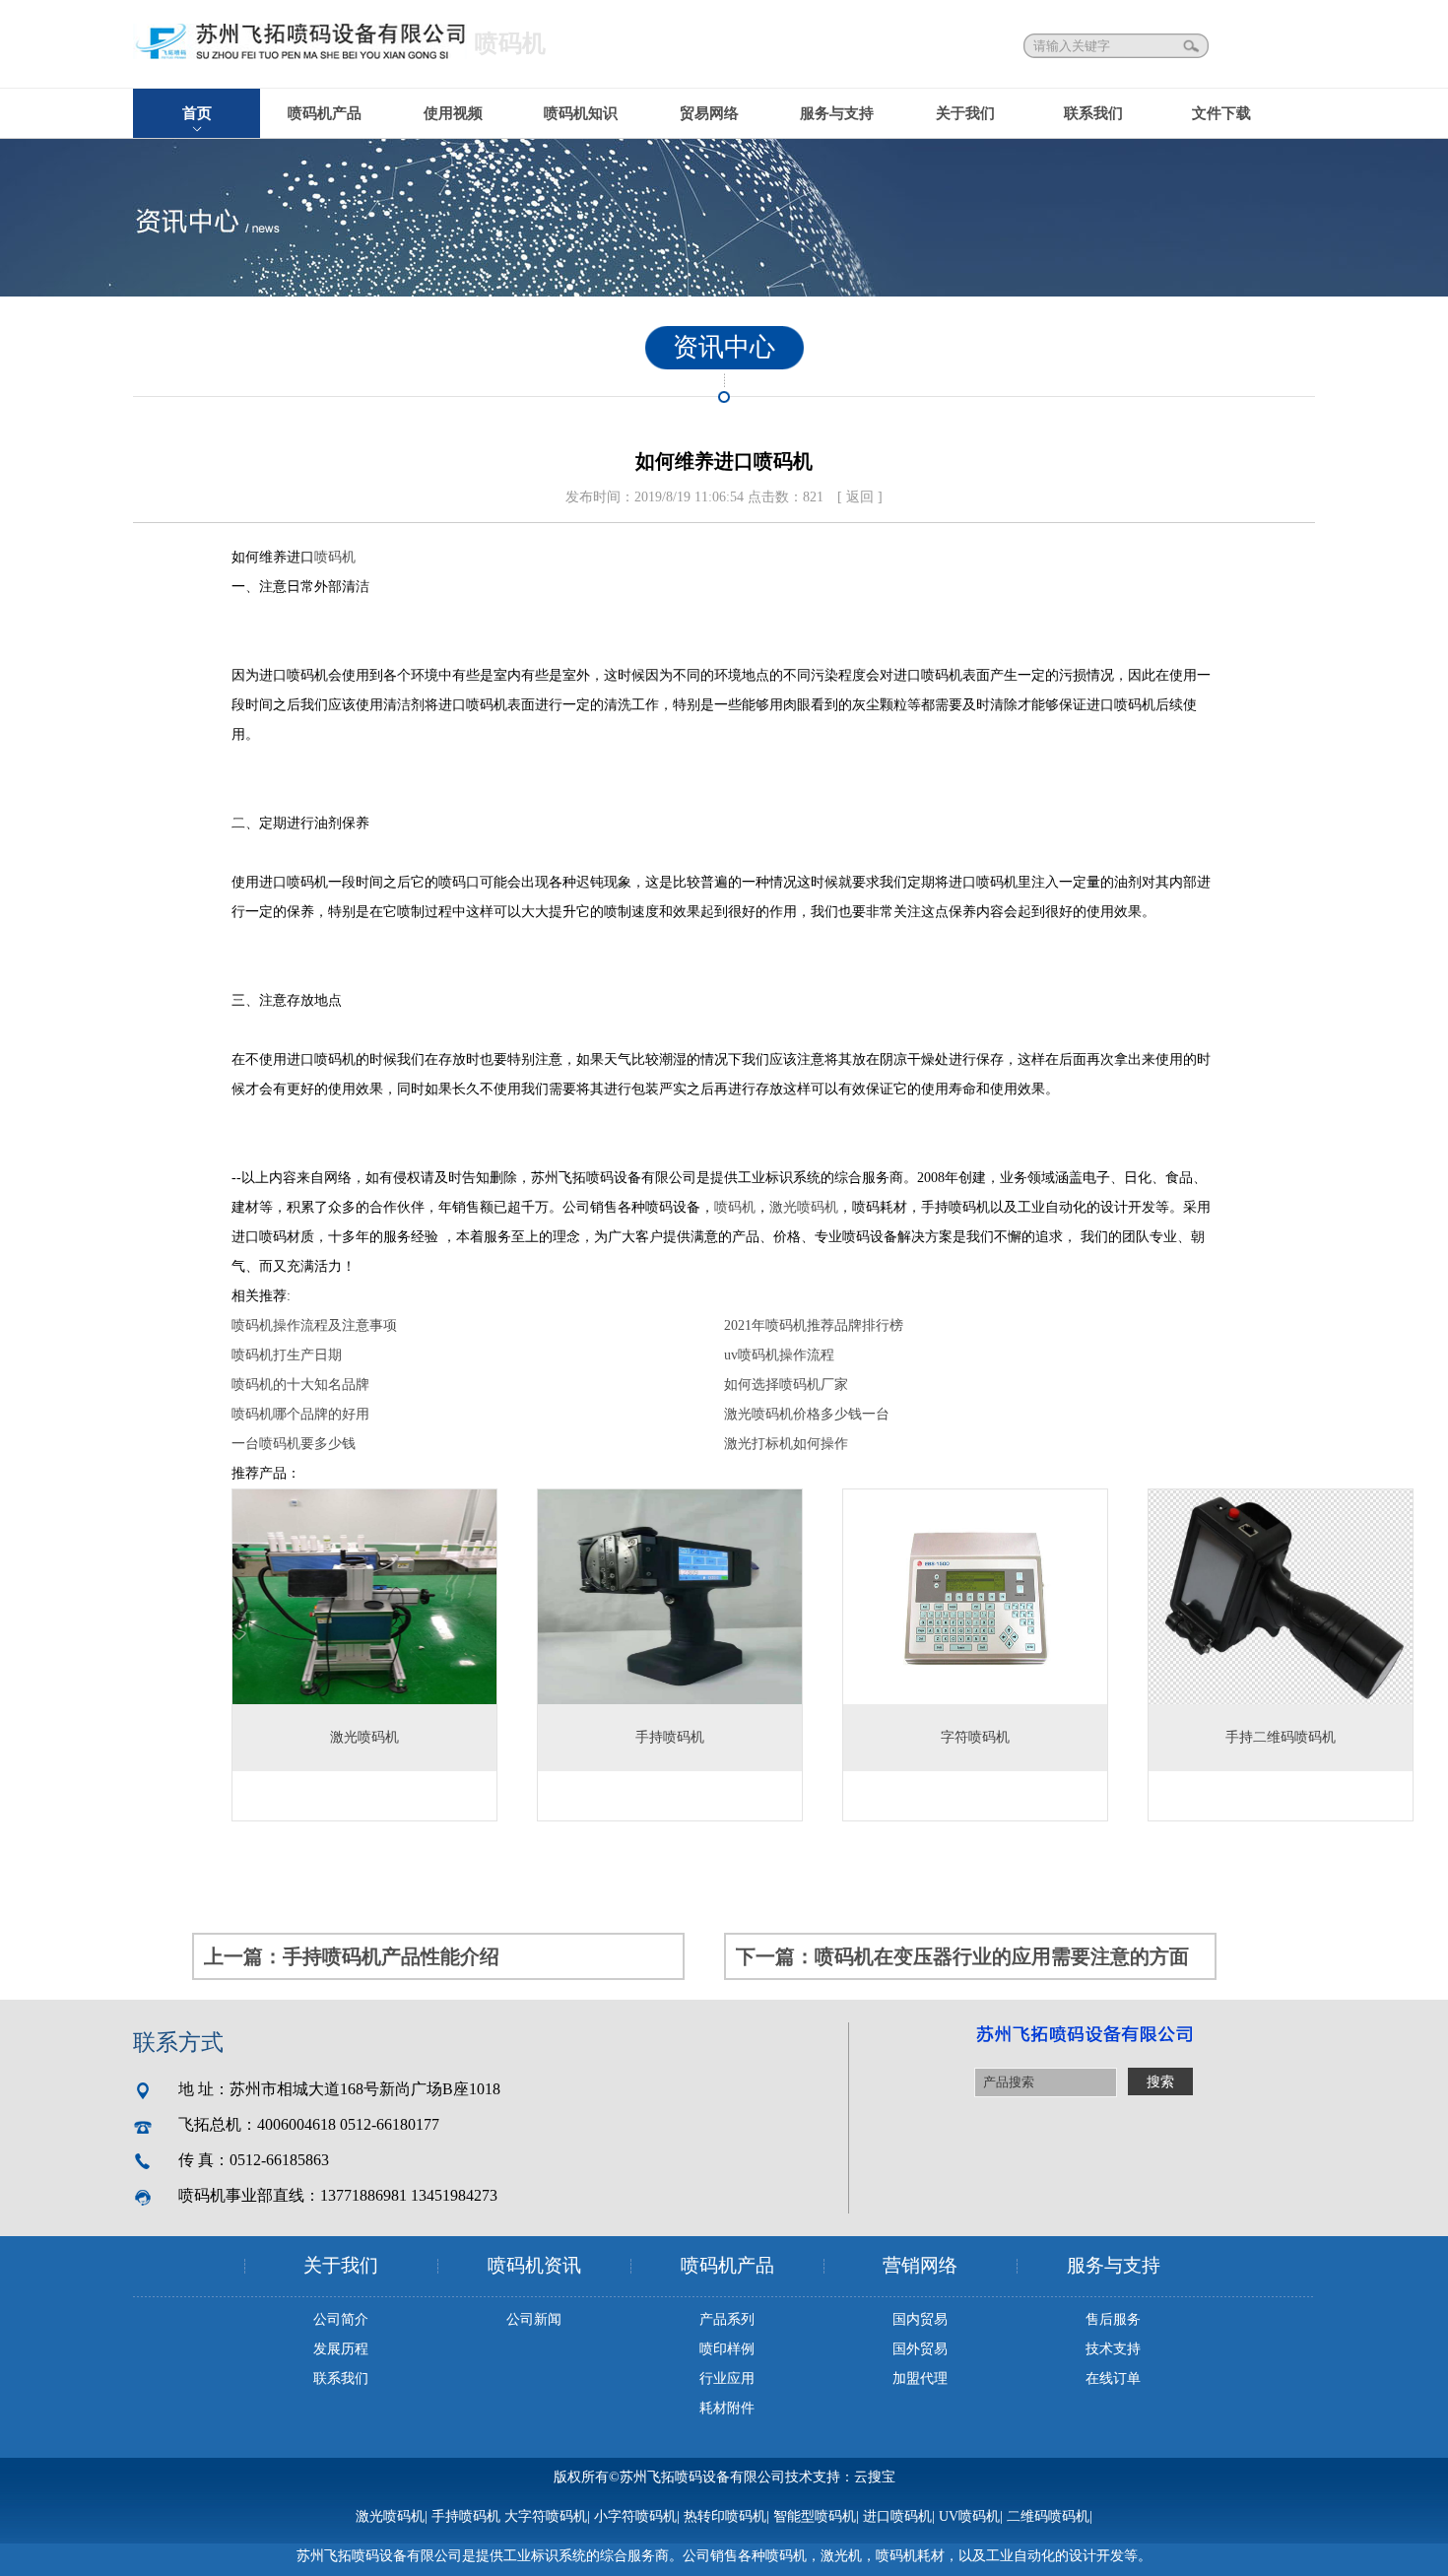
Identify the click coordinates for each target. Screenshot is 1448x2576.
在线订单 (1113, 2378)
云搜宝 (875, 2477)
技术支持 (1113, 2349)
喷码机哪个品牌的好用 (300, 1414)
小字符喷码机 (635, 2516)
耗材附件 (727, 2408)
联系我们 (1093, 113)
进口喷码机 (897, 2516)
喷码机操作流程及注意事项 (314, 1325)
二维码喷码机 (1048, 2516)
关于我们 (965, 113)
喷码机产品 (325, 113)
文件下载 (1221, 113)
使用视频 (453, 113)
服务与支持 (837, 113)
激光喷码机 (804, 1207)
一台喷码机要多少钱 (294, 1444)
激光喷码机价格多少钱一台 (807, 1414)
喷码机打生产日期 (287, 1355)
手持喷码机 (466, 2516)
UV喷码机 (969, 2516)
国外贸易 (920, 2349)
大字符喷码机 (546, 2516)
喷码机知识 (581, 113)
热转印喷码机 (725, 2516)
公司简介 (341, 2319)
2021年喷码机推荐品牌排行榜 (814, 1325)
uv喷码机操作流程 (779, 1355)
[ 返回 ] (860, 497)
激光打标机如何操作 (786, 1444)
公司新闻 (534, 2319)
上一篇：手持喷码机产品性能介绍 (352, 1956)
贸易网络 (709, 113)
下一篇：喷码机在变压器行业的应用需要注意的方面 (962, 1956)
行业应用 (727, 2378)
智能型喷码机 (815, 2516)
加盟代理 (920, 2378)
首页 (197, 113)
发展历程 (341, 2349)
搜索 (1193, 46)
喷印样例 (727, 2349)
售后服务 (1113, 2319)
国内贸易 (920, 2319)
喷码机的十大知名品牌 (300, 1385)
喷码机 (335, 557)
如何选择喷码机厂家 (786, 1385)
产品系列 (727, 2319)
